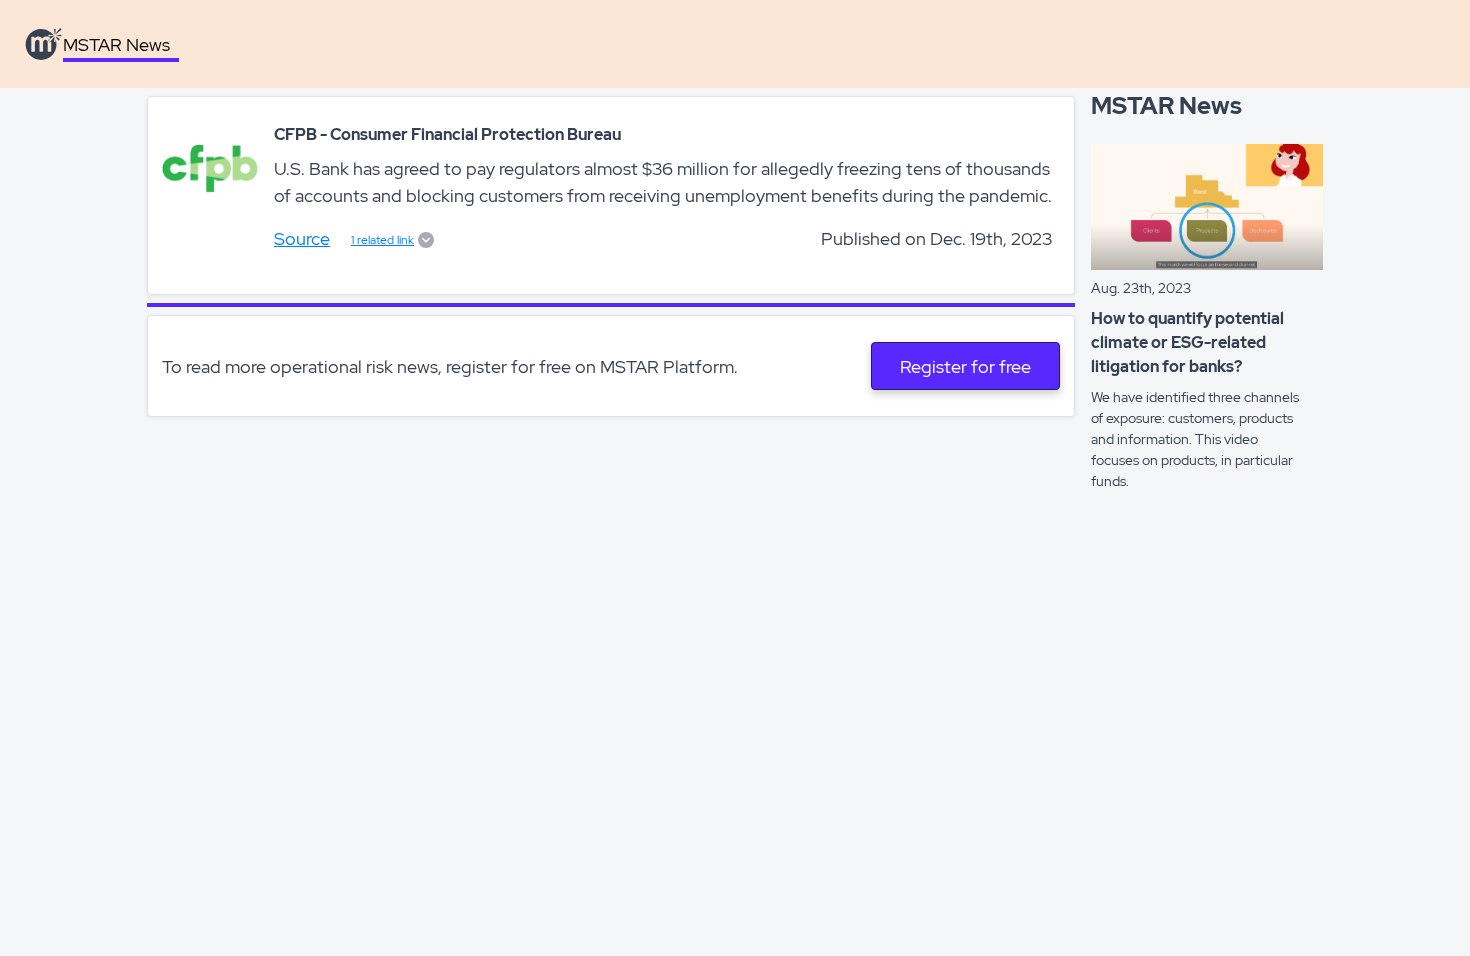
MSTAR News (116, 44)
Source (302, 238)
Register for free (965, 366)
